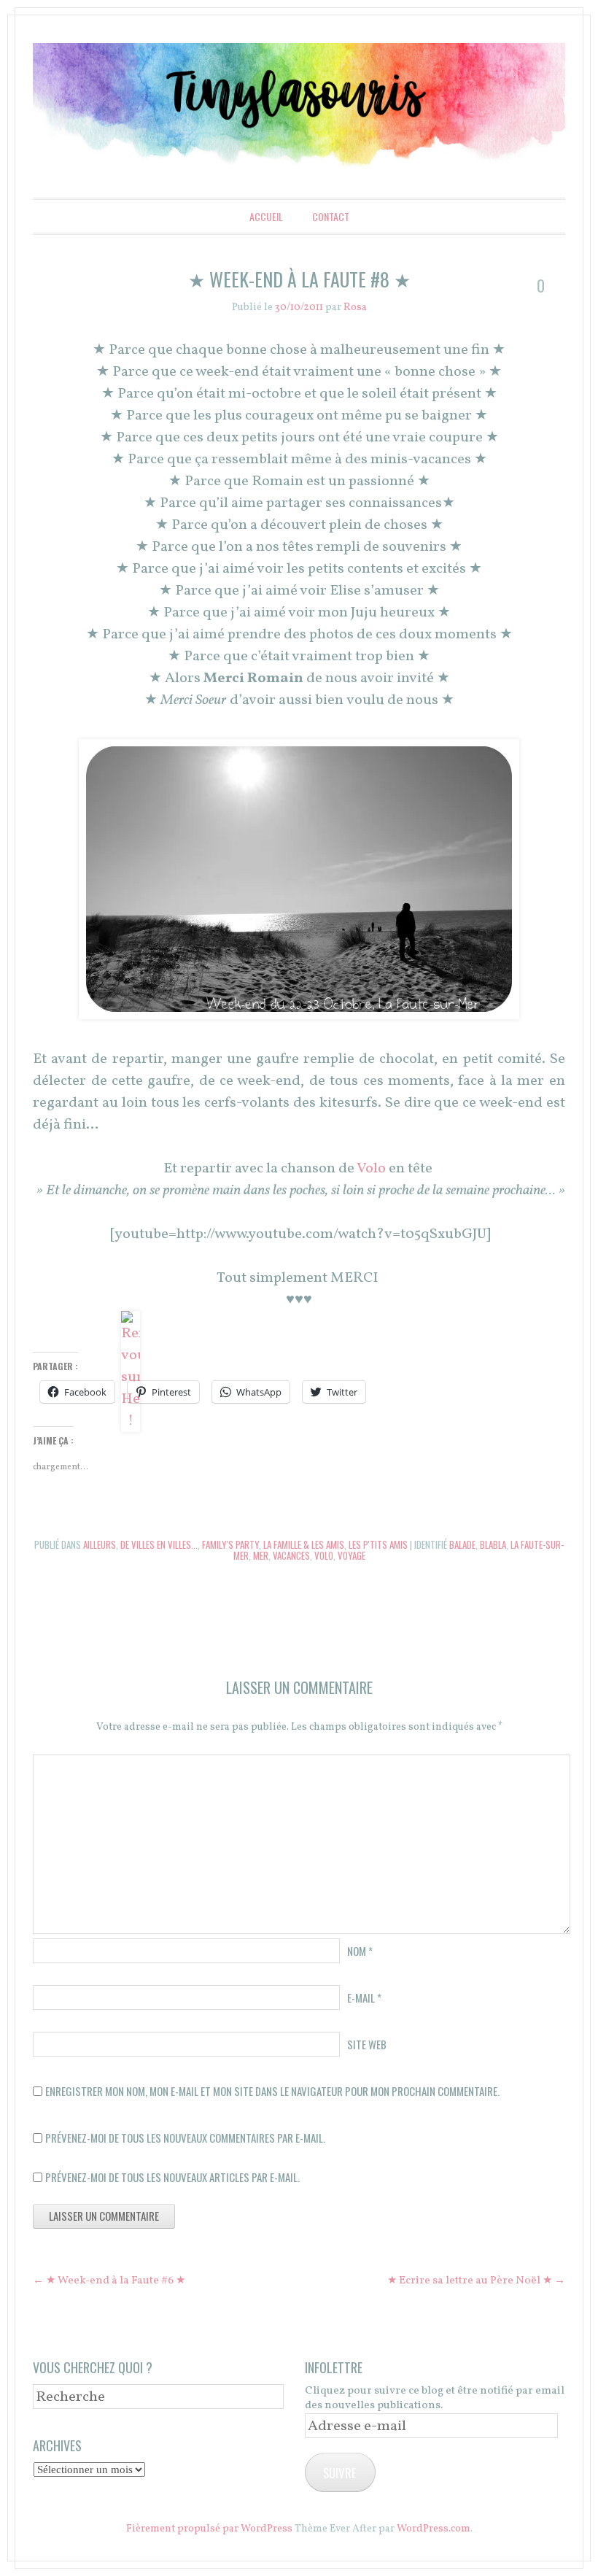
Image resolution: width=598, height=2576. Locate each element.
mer (261, 1555)
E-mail (364, 1997)
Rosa (355, 308)
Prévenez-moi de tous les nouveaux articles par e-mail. (172, 2177)
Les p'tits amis (378, 1544)
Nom (360, 1951)
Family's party (230, 1544)
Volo (373, 1169)
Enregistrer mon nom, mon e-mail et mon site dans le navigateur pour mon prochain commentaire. (272, 2091)
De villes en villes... (159, 1544)
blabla (493, 1544)
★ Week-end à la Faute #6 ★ (109, 2281)
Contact (331, 216)
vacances (291, 1555)
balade (462, 1544)
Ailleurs (100, 1544)
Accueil (266, 216)
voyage (352, 1555)
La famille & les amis (304, 1544)
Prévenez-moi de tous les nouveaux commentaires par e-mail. (185, 2138)
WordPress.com (434, 2529)
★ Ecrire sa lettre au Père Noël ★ (476, 2281)
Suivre (340, 2473)
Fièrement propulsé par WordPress (209, 2529)
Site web (367, 2044)
